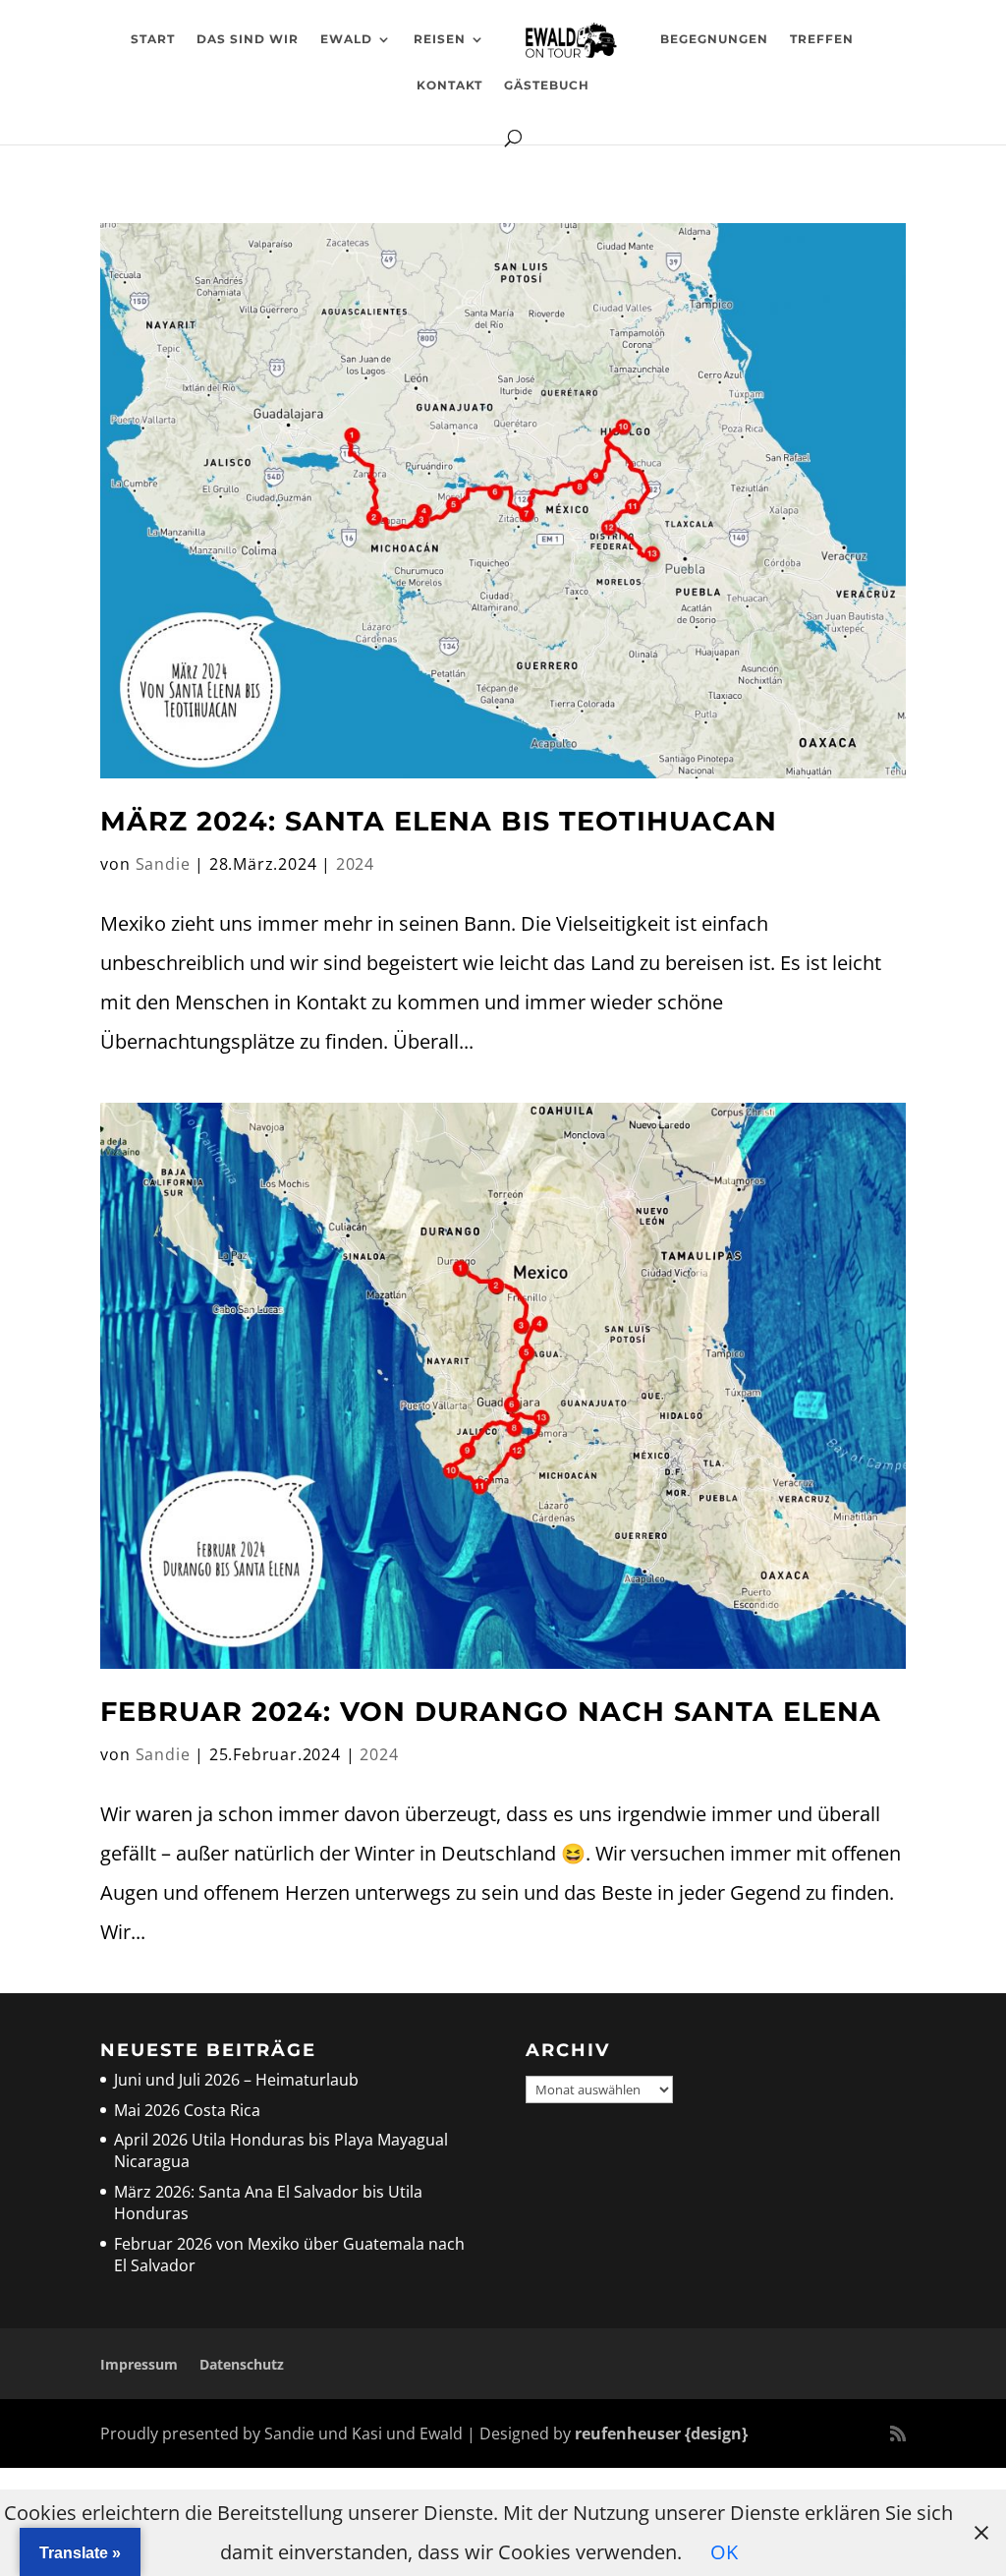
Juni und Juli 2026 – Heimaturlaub (236, 2080)
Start (153, 39)
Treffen (822, 39)
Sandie (163, 864)
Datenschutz (242, 2364)
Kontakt (449, 86)
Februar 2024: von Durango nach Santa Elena (491, 1712)
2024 (355, 864)
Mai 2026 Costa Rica (187, 2110)
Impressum (139, 2364)
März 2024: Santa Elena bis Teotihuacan (439, 821)
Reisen (440, 39)
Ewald (346, 39)
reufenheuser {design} (661, 2433)
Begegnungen (714, 39)
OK (724, 2552)
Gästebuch (547, 86)
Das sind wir (248, 39)
